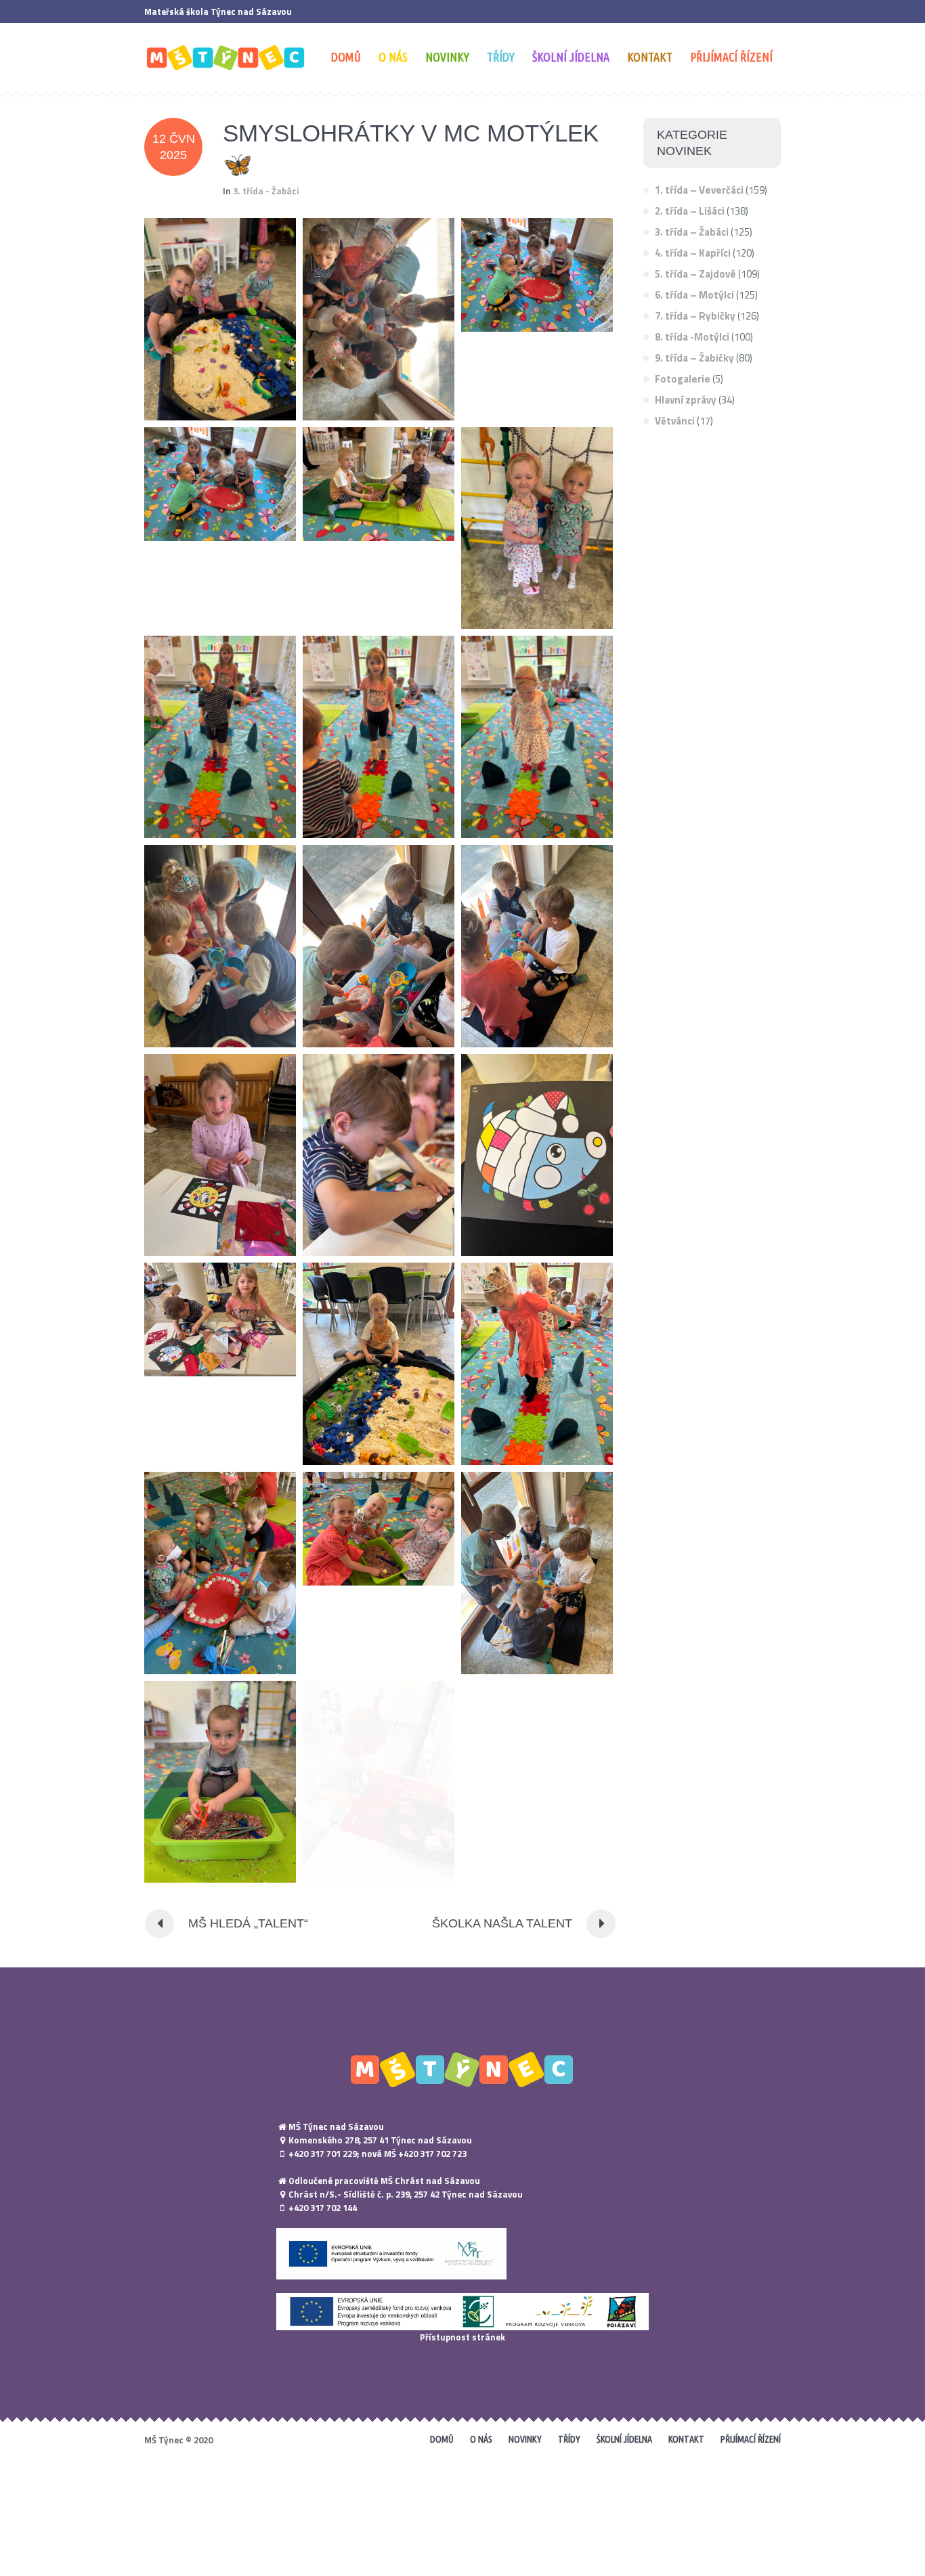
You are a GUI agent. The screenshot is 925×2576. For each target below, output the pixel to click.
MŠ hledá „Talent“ (248, 1923)
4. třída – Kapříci (693, 253)
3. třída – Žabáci (692, 232)
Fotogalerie (683, 379)
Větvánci (675, 421)
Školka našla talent (502, 1923)
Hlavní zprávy (686, 400)
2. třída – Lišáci (690, 211)
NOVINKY (525, 2439)
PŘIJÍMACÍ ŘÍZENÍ (751, 2439)
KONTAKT (686, 2439)
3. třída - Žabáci (266, 191)
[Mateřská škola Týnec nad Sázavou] (462, 2069)
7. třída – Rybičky (695, 316)
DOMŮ (442, 2439)
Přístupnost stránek (462, 2337)
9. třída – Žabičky (694, 358)
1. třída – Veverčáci (699, 190)
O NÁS (481, 2439)
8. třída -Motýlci (692, 337)
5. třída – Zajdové (695, 274)
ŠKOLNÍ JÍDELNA (624, 2439)
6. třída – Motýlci (694, 295)
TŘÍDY (569, 2439)
